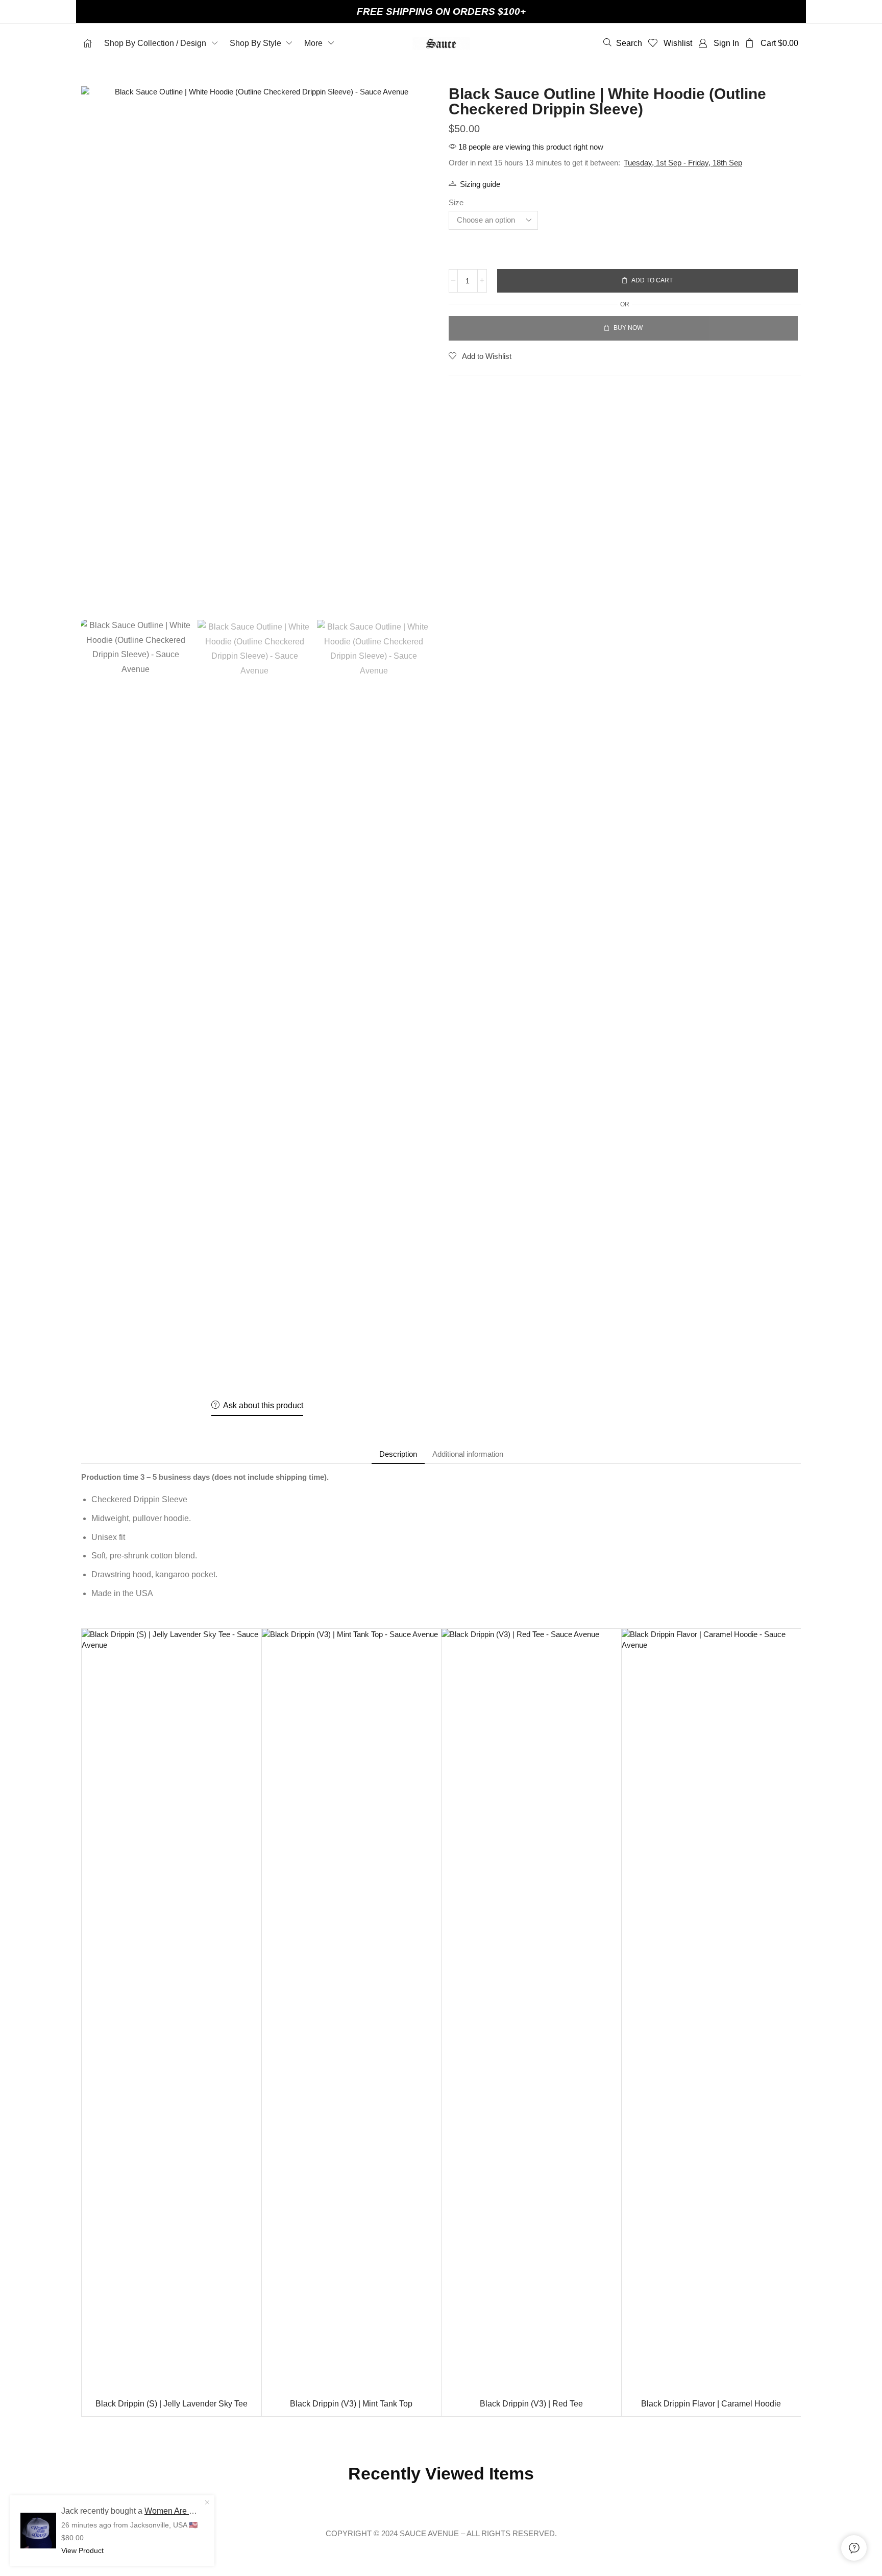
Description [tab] (398, 1454)
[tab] (398, 1454)
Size (456, 202)
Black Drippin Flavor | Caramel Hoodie (711, 2404)
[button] (623, 43)
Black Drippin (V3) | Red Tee (531, 2404)
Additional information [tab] (468, 1454)
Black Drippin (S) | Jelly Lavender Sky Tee (171, 2404)
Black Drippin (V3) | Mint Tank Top (351, 2404)
